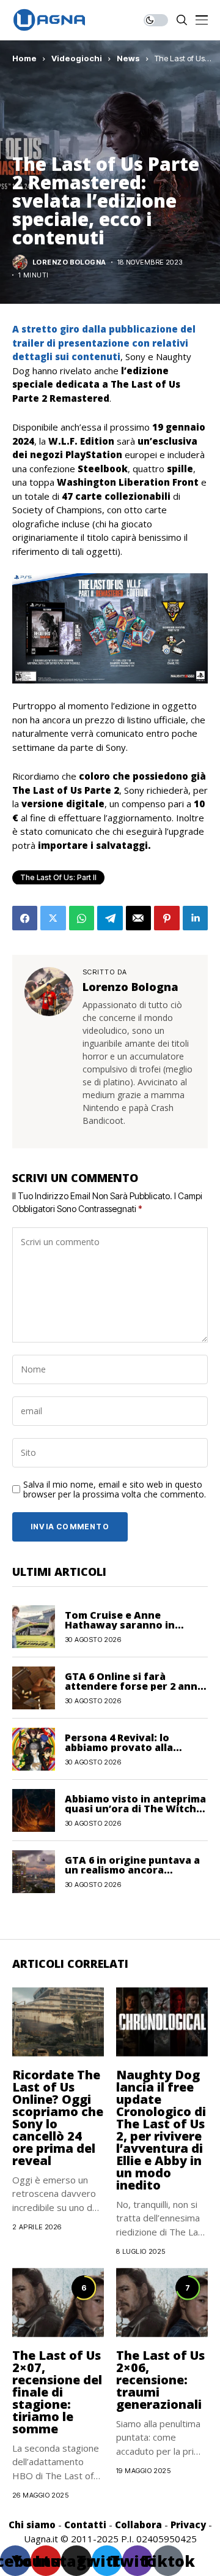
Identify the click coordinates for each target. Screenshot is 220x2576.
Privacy (188, 2525)
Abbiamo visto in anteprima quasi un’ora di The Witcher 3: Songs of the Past (136, 1809)
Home (24, 58)
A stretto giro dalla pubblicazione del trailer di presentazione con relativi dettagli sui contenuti (104, 343)
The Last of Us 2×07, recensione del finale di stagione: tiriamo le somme (57, 2392)
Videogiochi (77, 58)
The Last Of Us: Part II (58, 877)
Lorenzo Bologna (69, 262)
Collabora (138, 2525)
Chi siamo (32, 2525)
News (128, 58)
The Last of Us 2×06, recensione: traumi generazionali (160, 2380)
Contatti (85, 2525)
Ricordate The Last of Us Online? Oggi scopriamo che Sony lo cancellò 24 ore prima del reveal (58, 2118)
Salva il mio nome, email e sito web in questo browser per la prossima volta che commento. (115, 1490)
